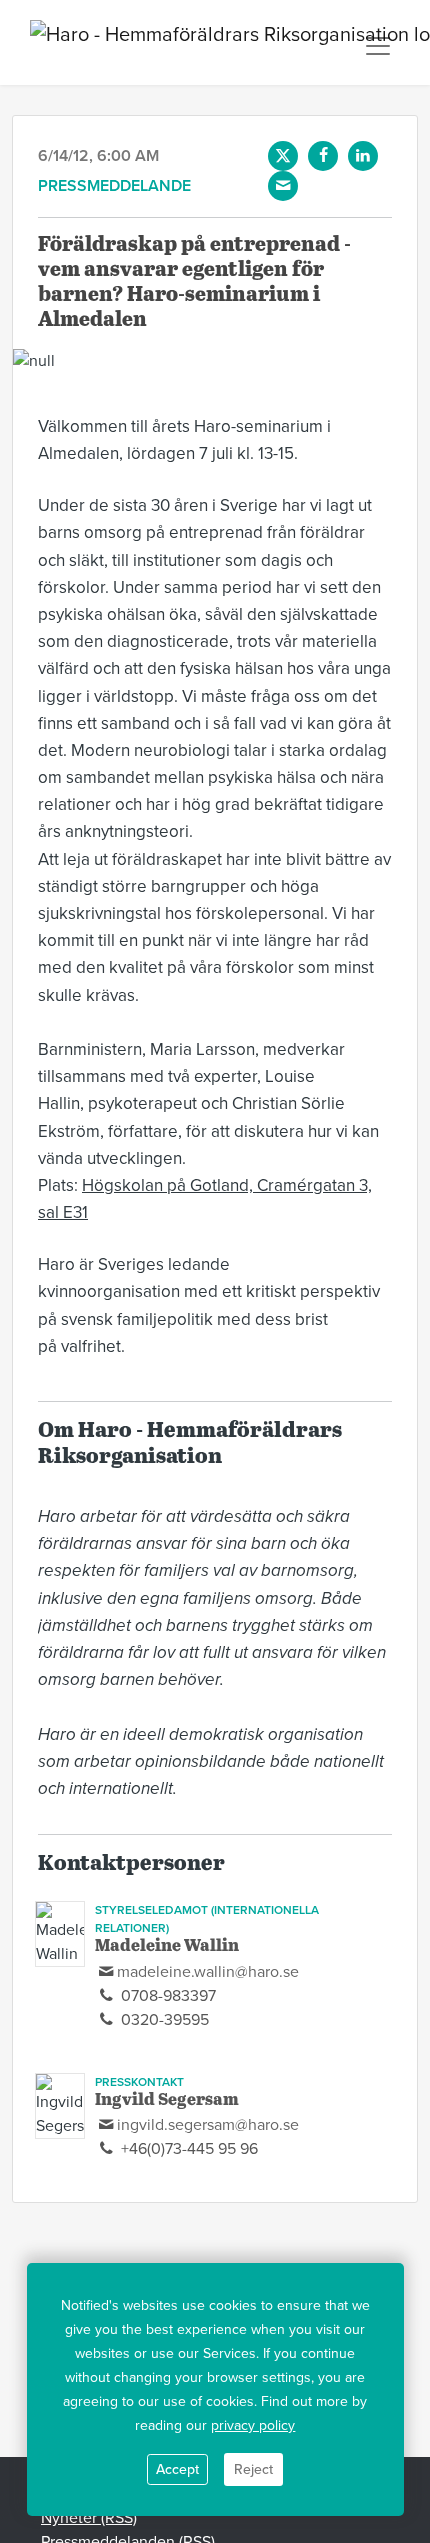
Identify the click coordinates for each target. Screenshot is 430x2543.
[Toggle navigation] (378, 46)
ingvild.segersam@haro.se (208, 2125)
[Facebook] (323, 156)
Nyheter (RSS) (89, 2518)
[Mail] (283, 186)
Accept (177, 2469)
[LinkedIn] (363, 156)
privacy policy (253, 2425)
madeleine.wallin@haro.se (208, 1972)
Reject (253, 2469)
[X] (283, 156)
